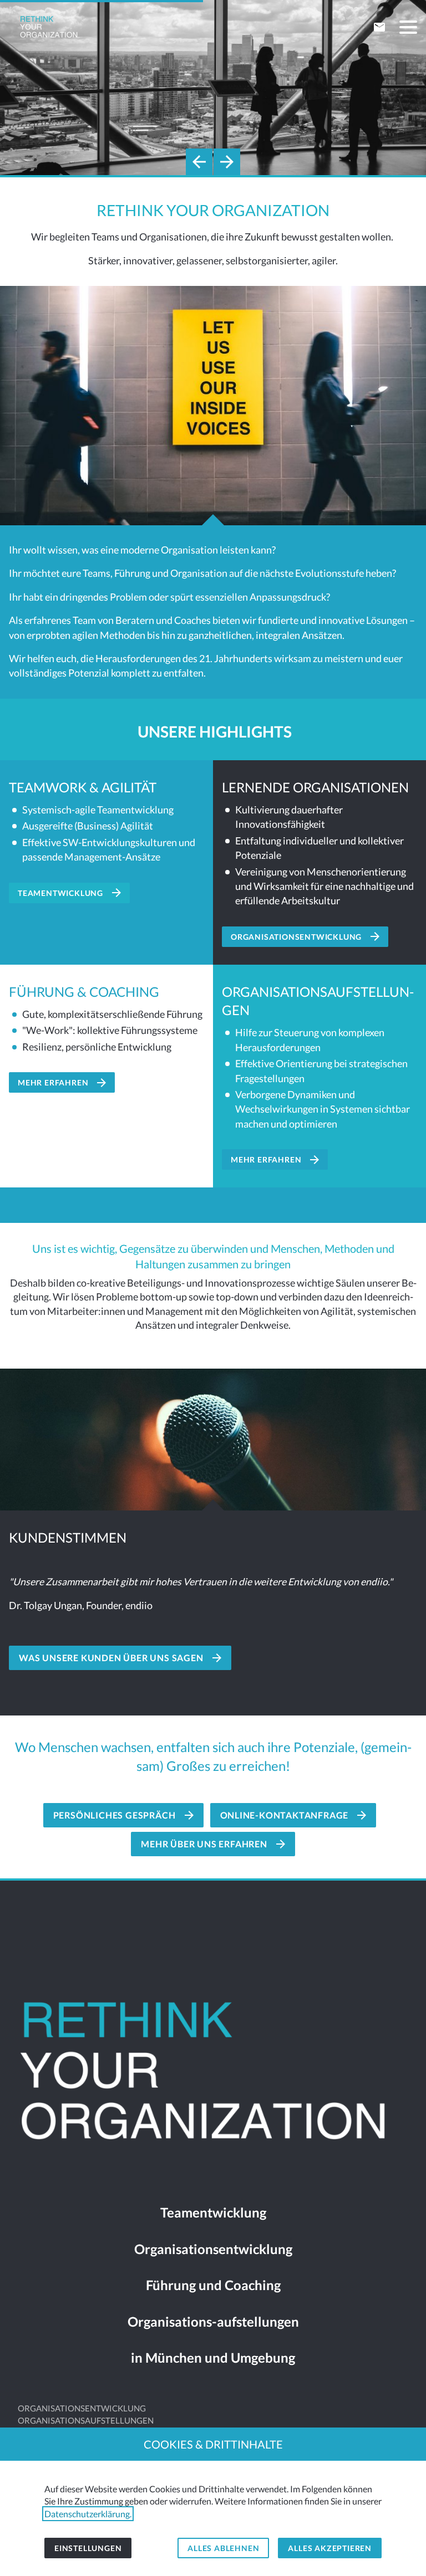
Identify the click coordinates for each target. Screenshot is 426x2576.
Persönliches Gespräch (115, 1815)
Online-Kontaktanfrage (285, 1815)
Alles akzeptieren (330, 2548)
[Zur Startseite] (49, 28)
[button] (408, 27)
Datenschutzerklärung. (88, 2514)
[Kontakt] (379, 27)
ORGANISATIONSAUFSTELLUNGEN (86, 2421)
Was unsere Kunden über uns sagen (111, 1658)
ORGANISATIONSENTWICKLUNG (82, 2408)
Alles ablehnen (223, 2548)
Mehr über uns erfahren (204, 1844)
